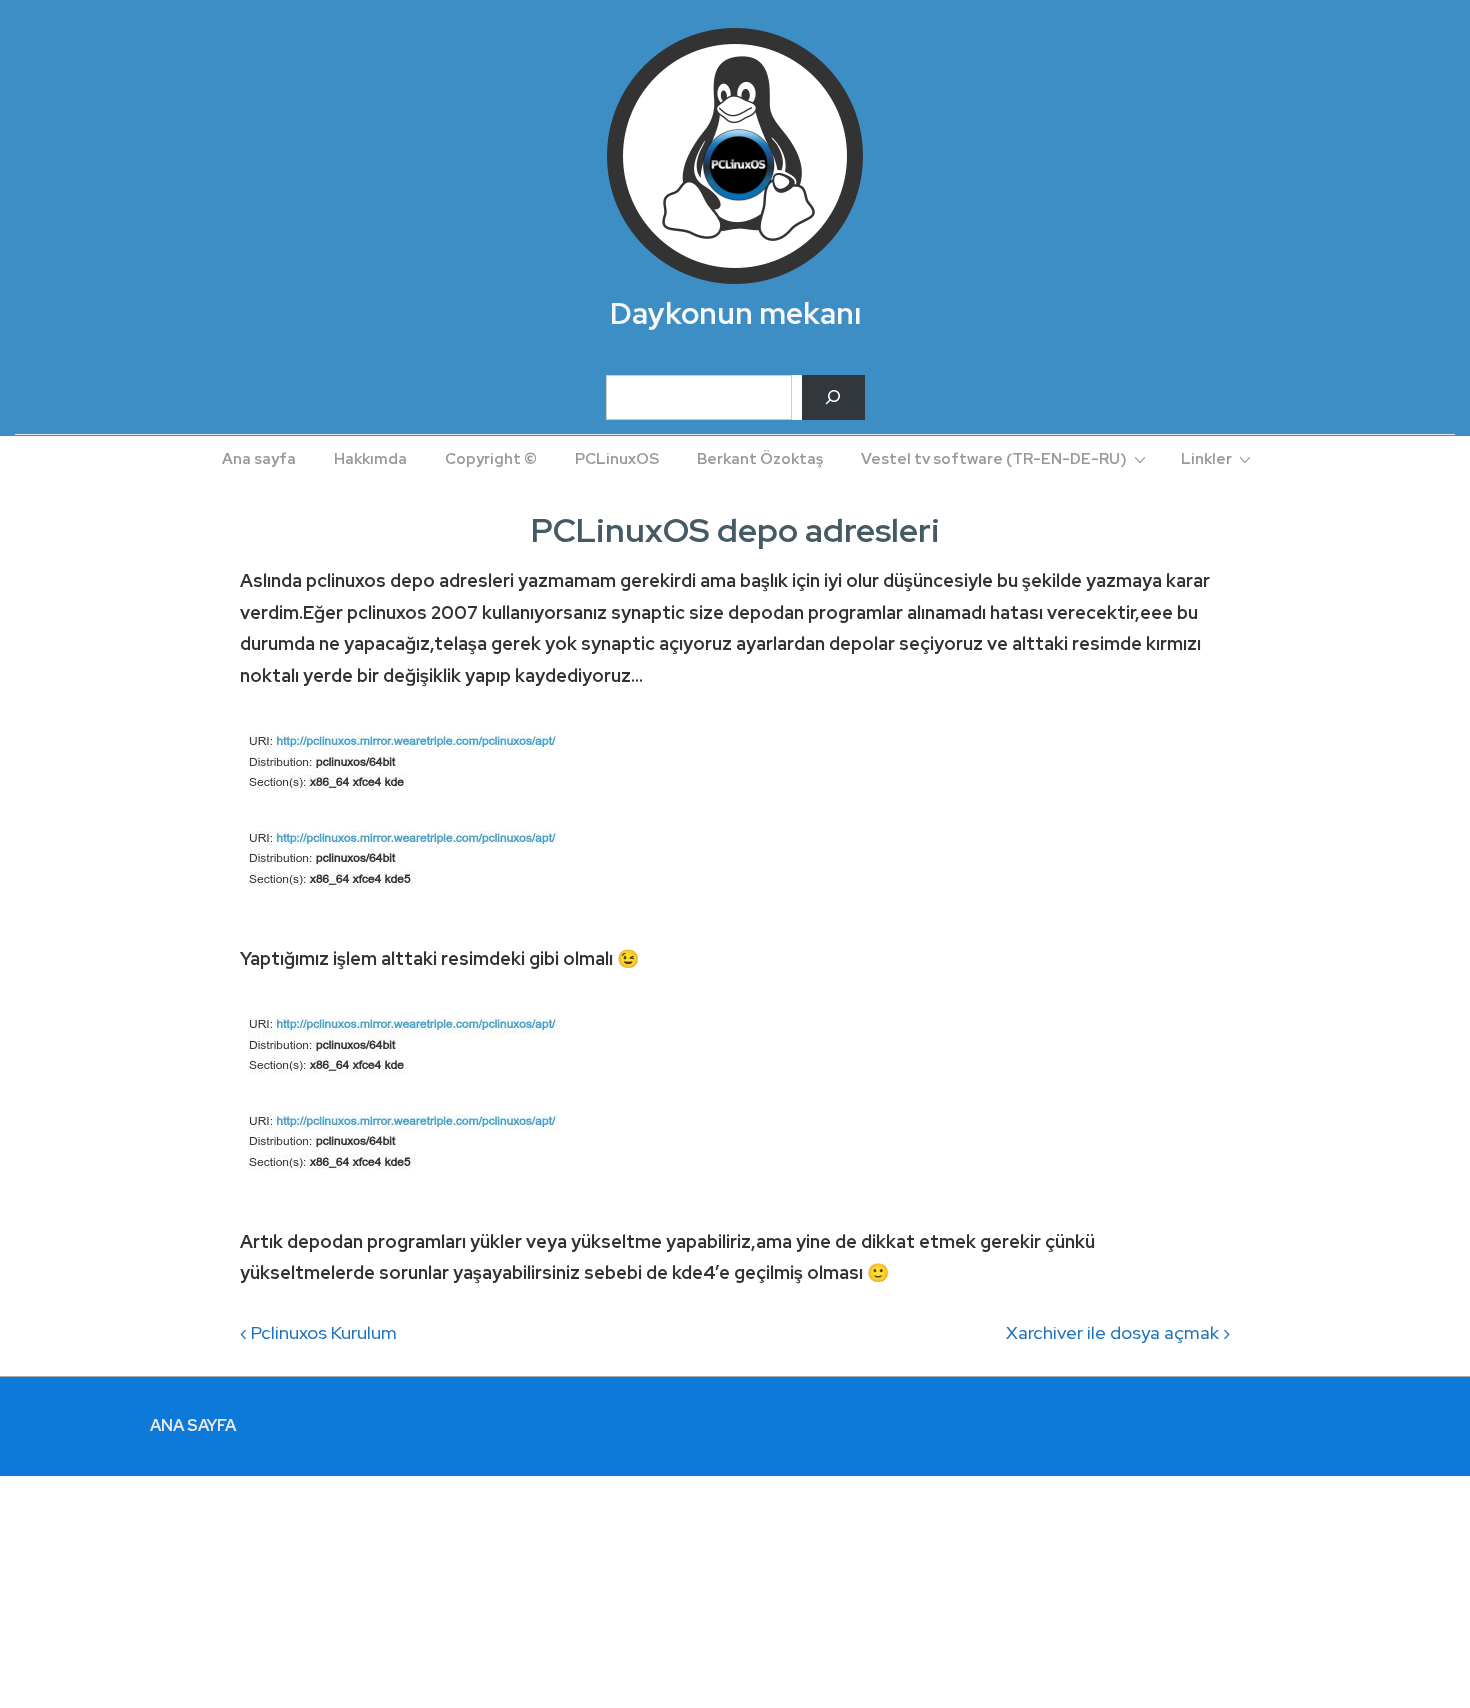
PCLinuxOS (617, 459)
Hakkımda (370, 459)
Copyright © (491, 459)
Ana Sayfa (193, 1425)
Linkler (1206, 459)
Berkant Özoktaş (760, 459)
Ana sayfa (259, 459)
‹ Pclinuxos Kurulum (318, 1332)
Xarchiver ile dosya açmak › (1118, 1332)
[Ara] (833, 397)
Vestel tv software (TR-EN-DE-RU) (994, 459)
